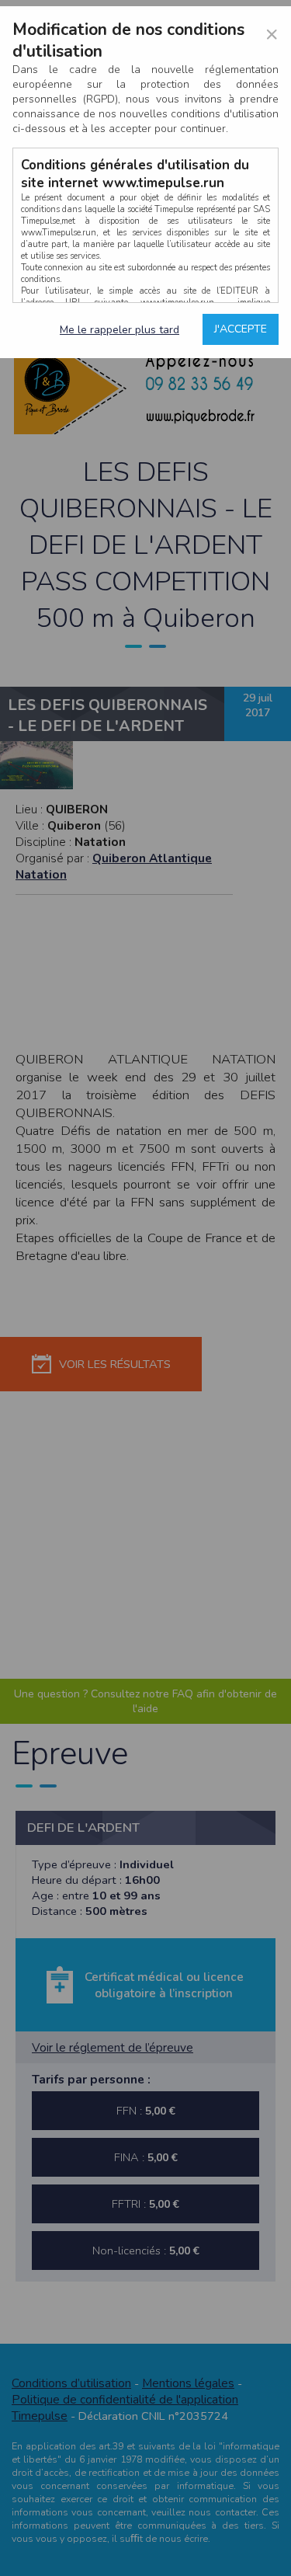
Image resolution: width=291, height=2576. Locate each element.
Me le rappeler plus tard (120, 330)
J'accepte (241, 329)
